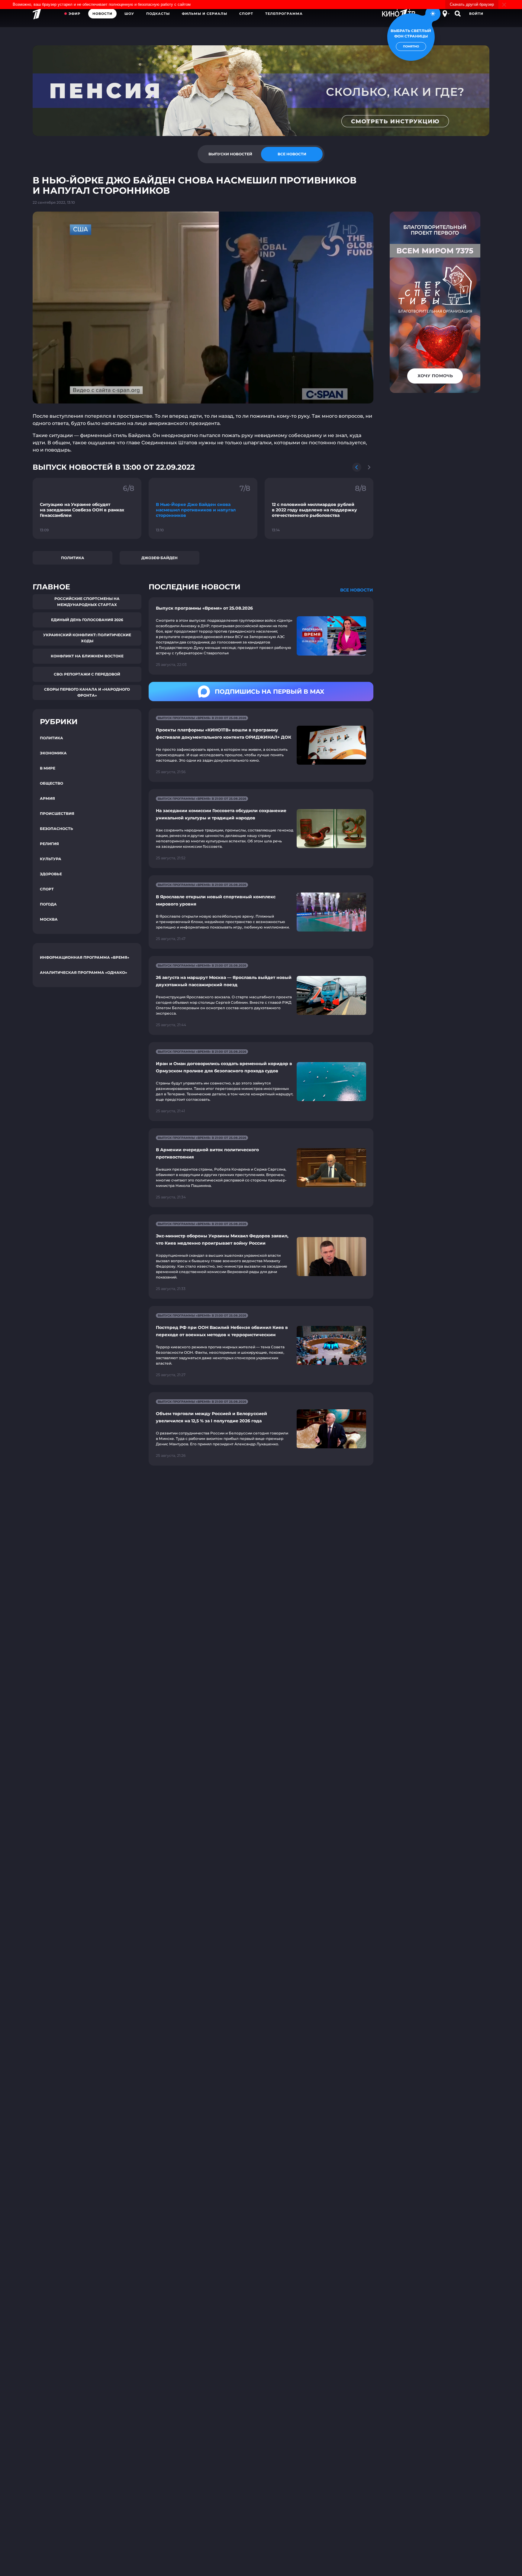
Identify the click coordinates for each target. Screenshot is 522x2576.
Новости (102, 14)
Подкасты (158, 14)
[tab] (230, 154)
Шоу (129, 14)
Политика (73, 558)
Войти (476, 14)
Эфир (74, 14)
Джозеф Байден (159, 558)
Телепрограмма (284, 14)
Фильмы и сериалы (205, 14)
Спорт (246, 14)
